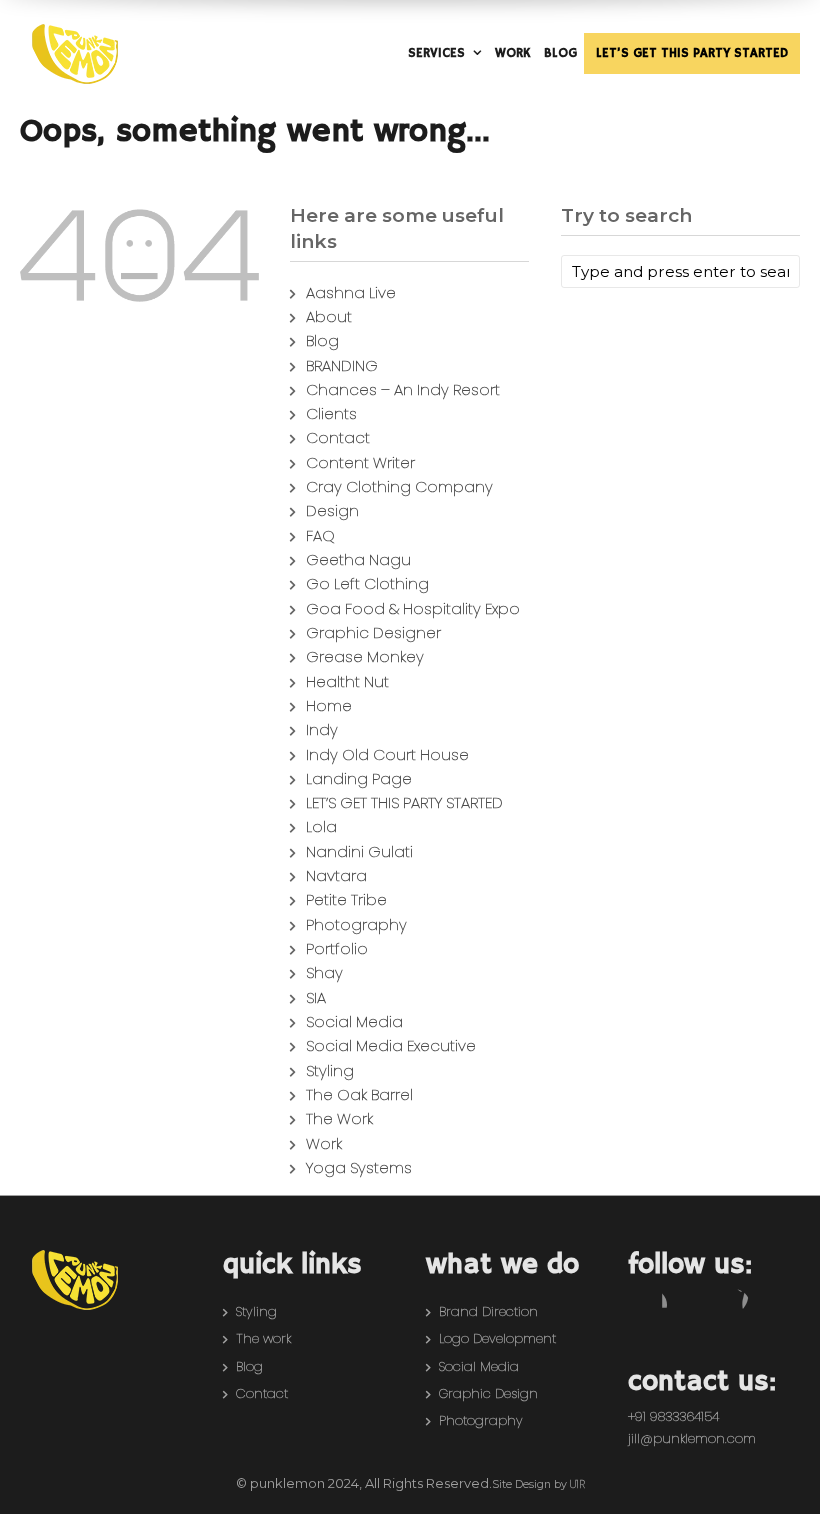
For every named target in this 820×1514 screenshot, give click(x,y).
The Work (339, 1118)
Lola (321, 826)
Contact (338, 437)
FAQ (320, 535)
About (329, 316)
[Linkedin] (775, 1305)
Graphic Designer (373, 632)
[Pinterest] (734, 1305)
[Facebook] (651, 1305)
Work (324, 1143)
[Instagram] (692, 1305)
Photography (356, 924)
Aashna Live (351, 292)
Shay (324, 972)
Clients (331, 413)
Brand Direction (488, 1311)
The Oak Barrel (359, 1094)
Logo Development (497, 1338)
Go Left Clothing (367, 583)
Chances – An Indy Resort (403, 389)
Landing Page (359, 778)
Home (329, 705)
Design (332, 510)
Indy (322, 729)
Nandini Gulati (359, 851)
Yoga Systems (359, 1167)
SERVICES (436, 53)
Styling (330, 1070)
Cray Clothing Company (399, 486)
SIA (316, 997)
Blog (322, 340)
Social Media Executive (391, 1045)
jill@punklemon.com (692, 1438)
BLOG (560, 53)
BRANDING (342, 365)
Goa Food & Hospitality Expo (413, 608)
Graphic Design (488, 1393)
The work (263, 1338)
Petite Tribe (346, 899)
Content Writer (360, 462)
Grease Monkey (365, 656)
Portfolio (337, 948)
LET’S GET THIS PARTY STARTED (692, 53)
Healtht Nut (347, 681)
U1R (577, 1484)
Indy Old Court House (387, 754)
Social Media (354, 1021)
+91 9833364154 (673, 1416)
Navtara (336, 875)
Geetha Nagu (358, 559)
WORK (512, 53)
